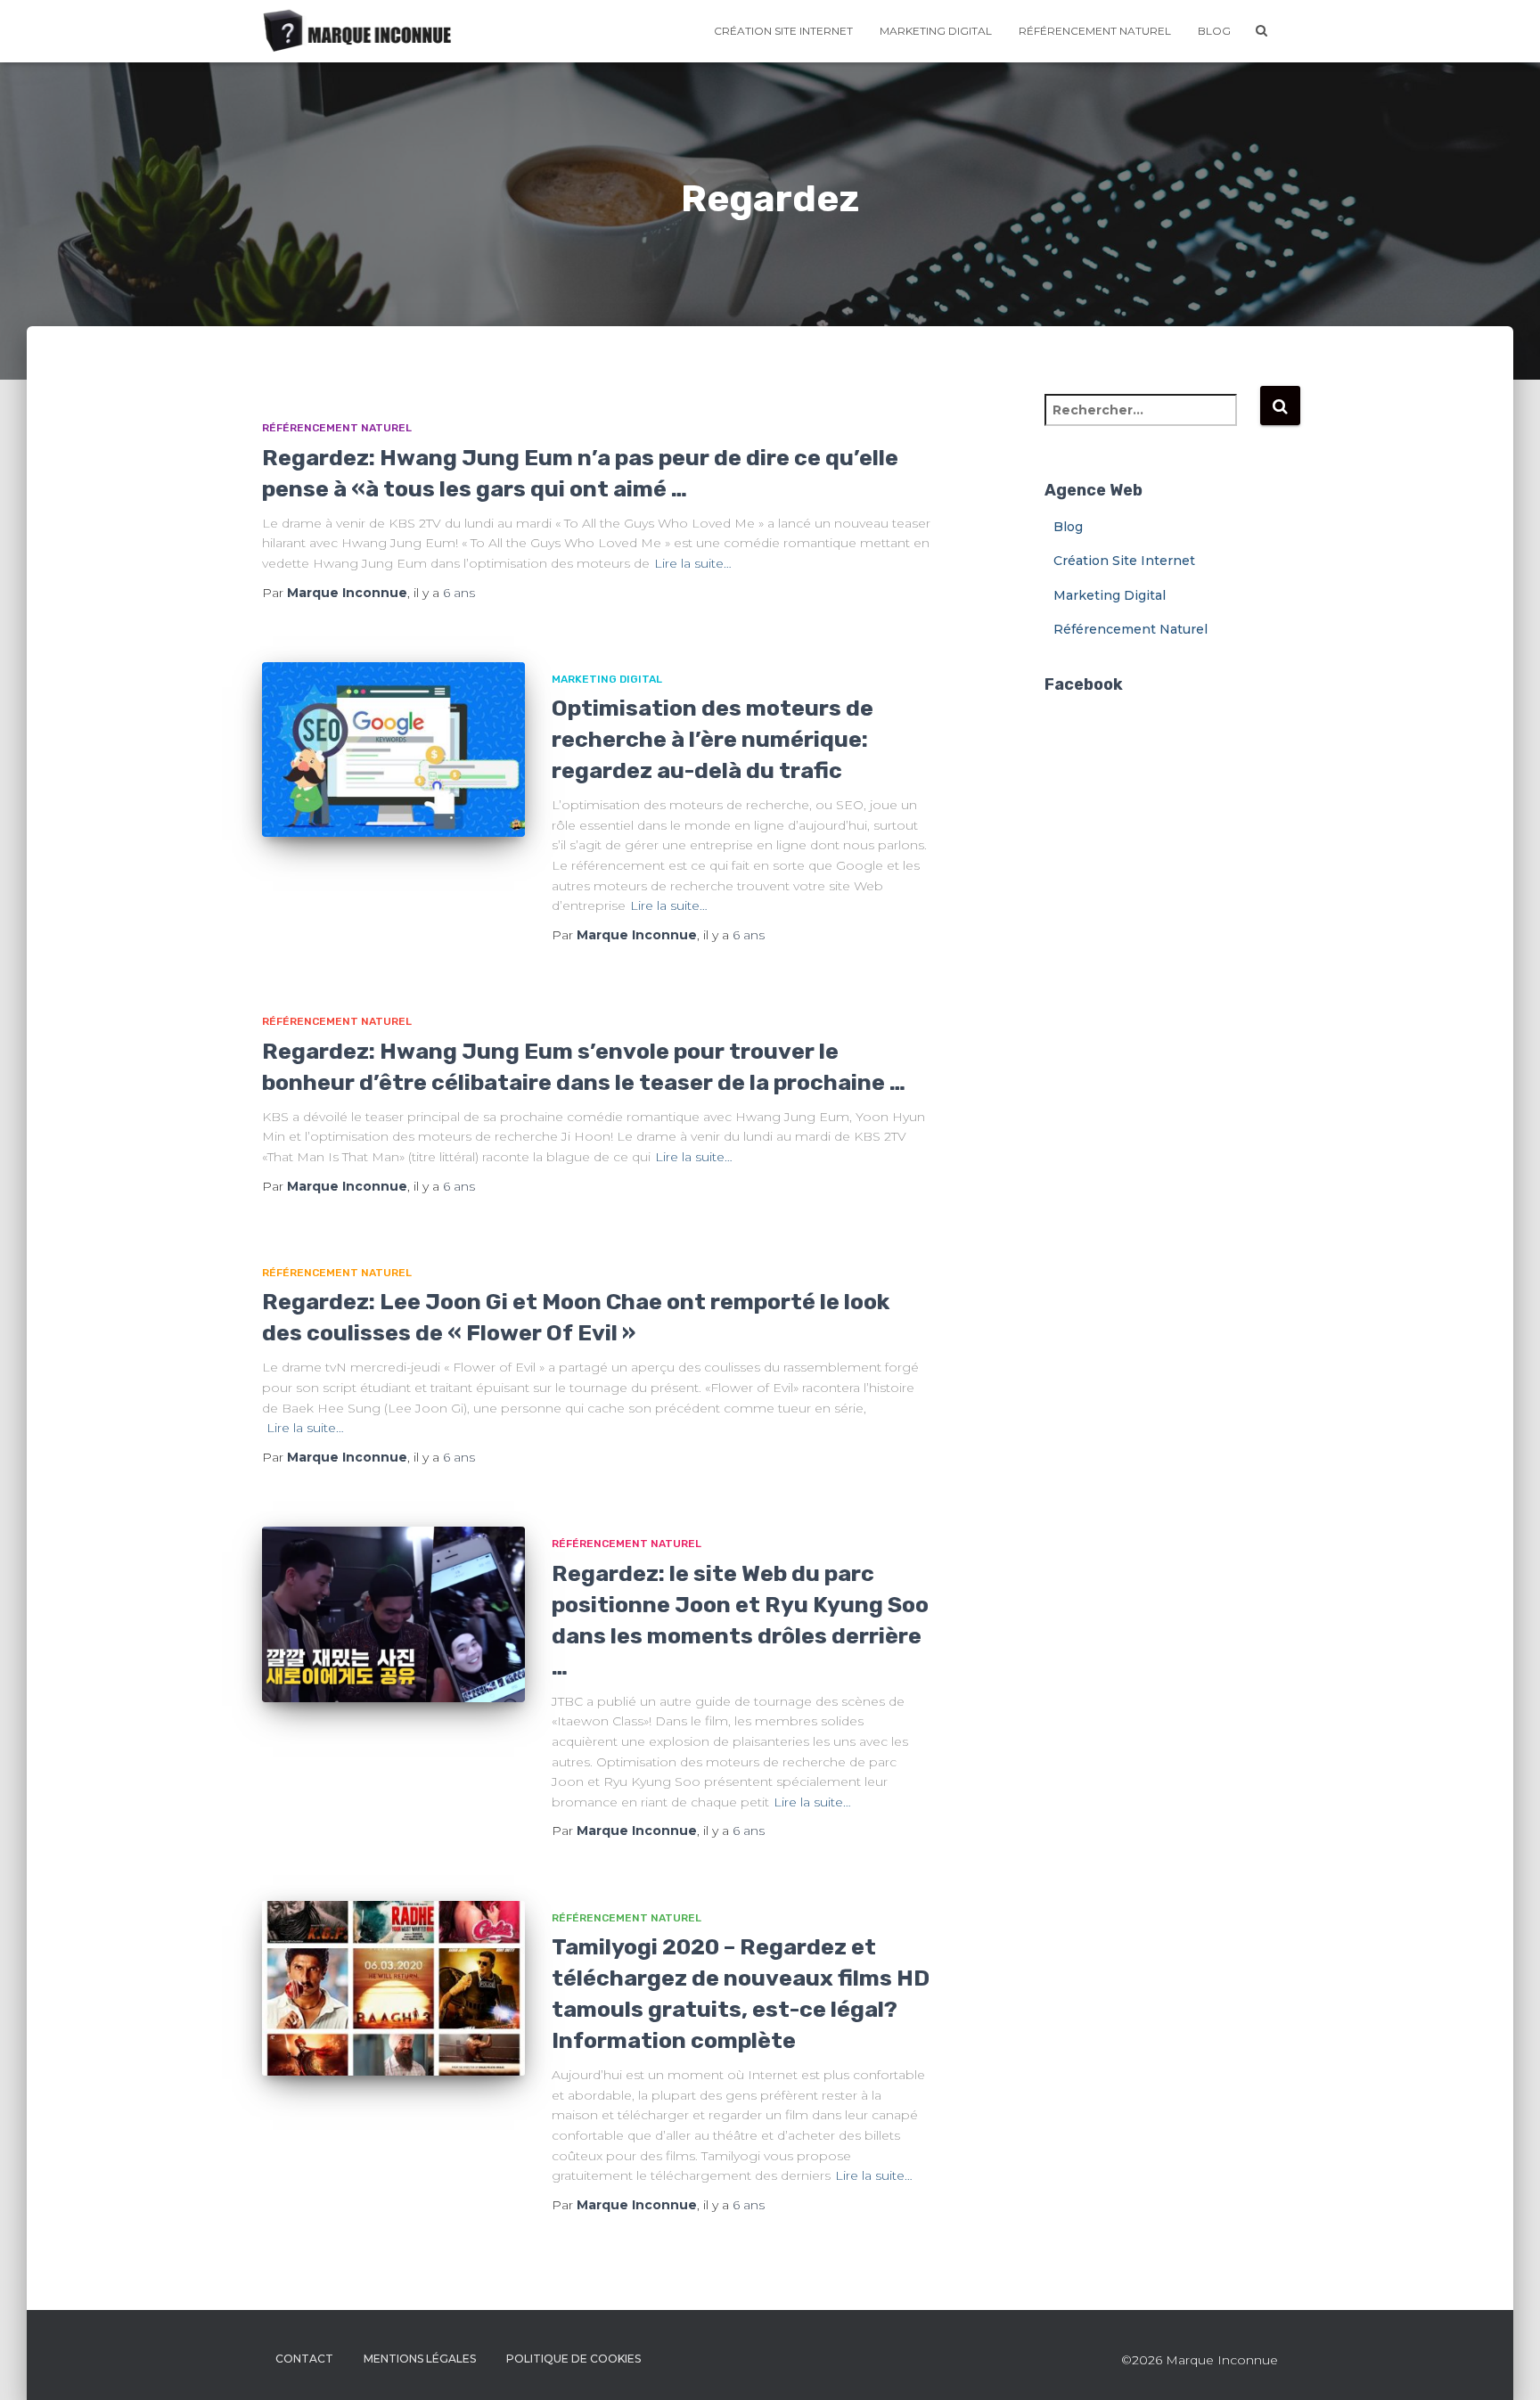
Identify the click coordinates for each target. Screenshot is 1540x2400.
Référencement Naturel (1095, 31)
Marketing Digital (936, 31)
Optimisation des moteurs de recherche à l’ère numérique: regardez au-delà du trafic (713, 739)
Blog (1214, 31)
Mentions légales (420, 2359)
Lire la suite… (693, 563)
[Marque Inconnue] (359, 31)
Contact (304, 2359)
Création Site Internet (783, 31)
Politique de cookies (573, 2359)
